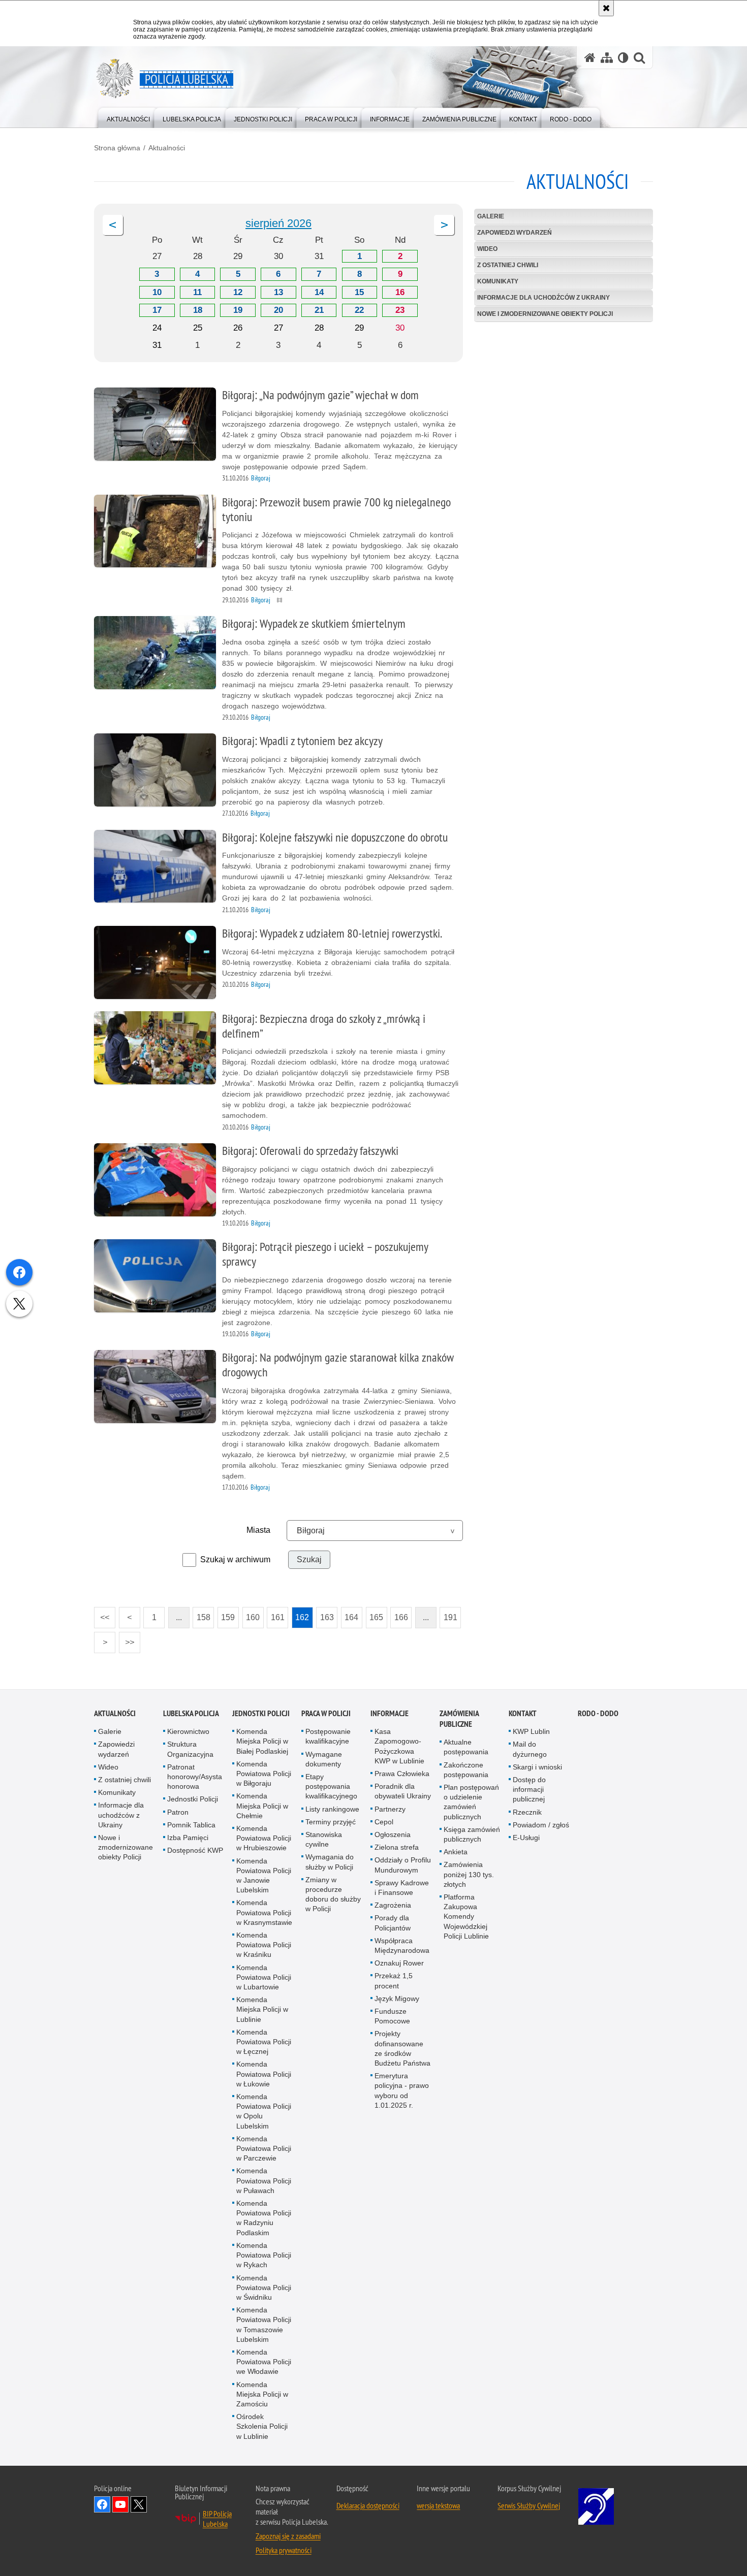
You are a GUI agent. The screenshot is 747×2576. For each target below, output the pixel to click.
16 (400, 292)
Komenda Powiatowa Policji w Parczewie (264, 2148)
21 (319, 310)
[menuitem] (128, 117)
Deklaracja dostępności (368, 2505)
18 (198, 310)
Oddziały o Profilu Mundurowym (403, 1865)
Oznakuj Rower (399, 1963)
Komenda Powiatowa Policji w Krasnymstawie (264, 1912)
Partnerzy (390, 1809)
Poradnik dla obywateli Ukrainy (403, 1791)
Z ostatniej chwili (508, 265)
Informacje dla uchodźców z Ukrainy (543, 298)
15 (359, 292)
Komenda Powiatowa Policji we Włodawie (264, 2362)
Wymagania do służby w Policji (330, 1862)
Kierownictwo (188, 1731)
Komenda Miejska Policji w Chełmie (262, 1806)
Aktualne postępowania (466, 1747)
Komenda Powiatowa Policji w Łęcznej (264, 2042)
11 (197, 292)
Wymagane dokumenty (324, 1759)
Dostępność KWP (195, 1850)
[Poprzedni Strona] (113, 225)
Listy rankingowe (332, 1809)
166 (399, 1614)
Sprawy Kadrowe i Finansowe (402, 1888)
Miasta (258, 1530)
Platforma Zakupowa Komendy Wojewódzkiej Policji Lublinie (466, 1917)
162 (301, 1614)
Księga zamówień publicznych (472, 1834)
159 (226, 1614)
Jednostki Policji (193, 1799)
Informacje (390, 1713)
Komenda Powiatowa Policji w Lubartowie (264, 1977)
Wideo (487, 249)
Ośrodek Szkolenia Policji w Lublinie (262, 2426)
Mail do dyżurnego (530, 1749)
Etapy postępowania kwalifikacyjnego (331, 1786)
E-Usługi (526, 1838)
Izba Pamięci (188, 1838)
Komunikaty (498, 281)
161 (276, 1614)
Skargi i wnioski (537, 1767)
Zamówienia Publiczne (459, 1719)
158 (201, 1614)
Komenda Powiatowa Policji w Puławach (264, 2181)
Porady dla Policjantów (393, 1923)
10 (157, 292)
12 (238, 292)
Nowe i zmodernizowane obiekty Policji (545, 314)
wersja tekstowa (438, 2505)
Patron (178, 1812)
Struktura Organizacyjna (190, 1749)
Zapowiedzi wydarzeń (515, 233)
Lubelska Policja (191, 1713)
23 (400, 310)
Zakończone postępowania (466, 1770)
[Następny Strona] (444, 225)
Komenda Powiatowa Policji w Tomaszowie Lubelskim (264, 2325)
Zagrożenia (393, 1905)
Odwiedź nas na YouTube (120, 2504)
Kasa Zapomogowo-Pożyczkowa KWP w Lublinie (399, 1746)
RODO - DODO (598, 1713)
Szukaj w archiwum (235, 1559)
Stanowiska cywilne (324, 1839)
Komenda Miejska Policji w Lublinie (262, 2009)
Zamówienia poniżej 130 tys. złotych (469, 1874)
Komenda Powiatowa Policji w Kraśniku (264, 1945)
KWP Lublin (531, 1731)
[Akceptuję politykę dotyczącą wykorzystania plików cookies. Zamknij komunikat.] (606, 8)
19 (238, 310)
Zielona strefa (397, 1847)
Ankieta (456, 1852)
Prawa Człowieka (402, 1774)
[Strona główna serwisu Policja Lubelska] (590, 58)
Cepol (384, 1822)
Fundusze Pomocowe (392, 2016)
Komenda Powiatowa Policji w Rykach (264, 2255)
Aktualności (167, 148)
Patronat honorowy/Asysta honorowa (195, 1777)
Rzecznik (527, 1812)
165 (375, 1614)
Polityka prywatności (284, 2550)
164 (350, 1614)
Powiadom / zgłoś (541, 1825)
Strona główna (117, 148)
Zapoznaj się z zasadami (288, 2536)
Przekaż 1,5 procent (394, 1981)
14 (319, 292)
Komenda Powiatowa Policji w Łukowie (264, 2074)
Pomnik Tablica (191, 1825)
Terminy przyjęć (331, 1822)
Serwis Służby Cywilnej (529, 2505)
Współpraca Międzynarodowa (402, 1945)
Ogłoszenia (393, 1834)
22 (359, 310)
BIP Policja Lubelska (217, 2519)
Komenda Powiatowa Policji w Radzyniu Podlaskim (264, 2218)
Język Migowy (397, 1999)
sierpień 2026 (278, 223)
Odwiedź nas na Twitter (139, 2504)
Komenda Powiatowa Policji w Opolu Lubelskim (264, 2111)
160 (251, 1614)
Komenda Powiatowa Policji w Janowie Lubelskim (264, 1876)
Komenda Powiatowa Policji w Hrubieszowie (264, 1838)
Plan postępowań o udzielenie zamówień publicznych (471, 1802)
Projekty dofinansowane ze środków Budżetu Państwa (402, 2048)
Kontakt (523, 1713)
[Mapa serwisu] (607, 58)
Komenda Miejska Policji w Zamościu (262, 2394)
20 (278, 310)
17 (157, 310)
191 (448, 1614)
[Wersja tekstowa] (623, 58)
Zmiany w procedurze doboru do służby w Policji (333, 1894)
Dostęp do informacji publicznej (529, 1789)
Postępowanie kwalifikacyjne (328, 1736)
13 (278, 292)
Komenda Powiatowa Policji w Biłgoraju (264, 1774)
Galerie (491, 216)
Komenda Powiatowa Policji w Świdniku (264, 2288)
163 (325, 1614)
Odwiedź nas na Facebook (102, 2504)
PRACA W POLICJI (326, 1713)
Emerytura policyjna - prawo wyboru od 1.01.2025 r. (402, 2090)
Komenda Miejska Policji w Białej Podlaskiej (262, 1741)
